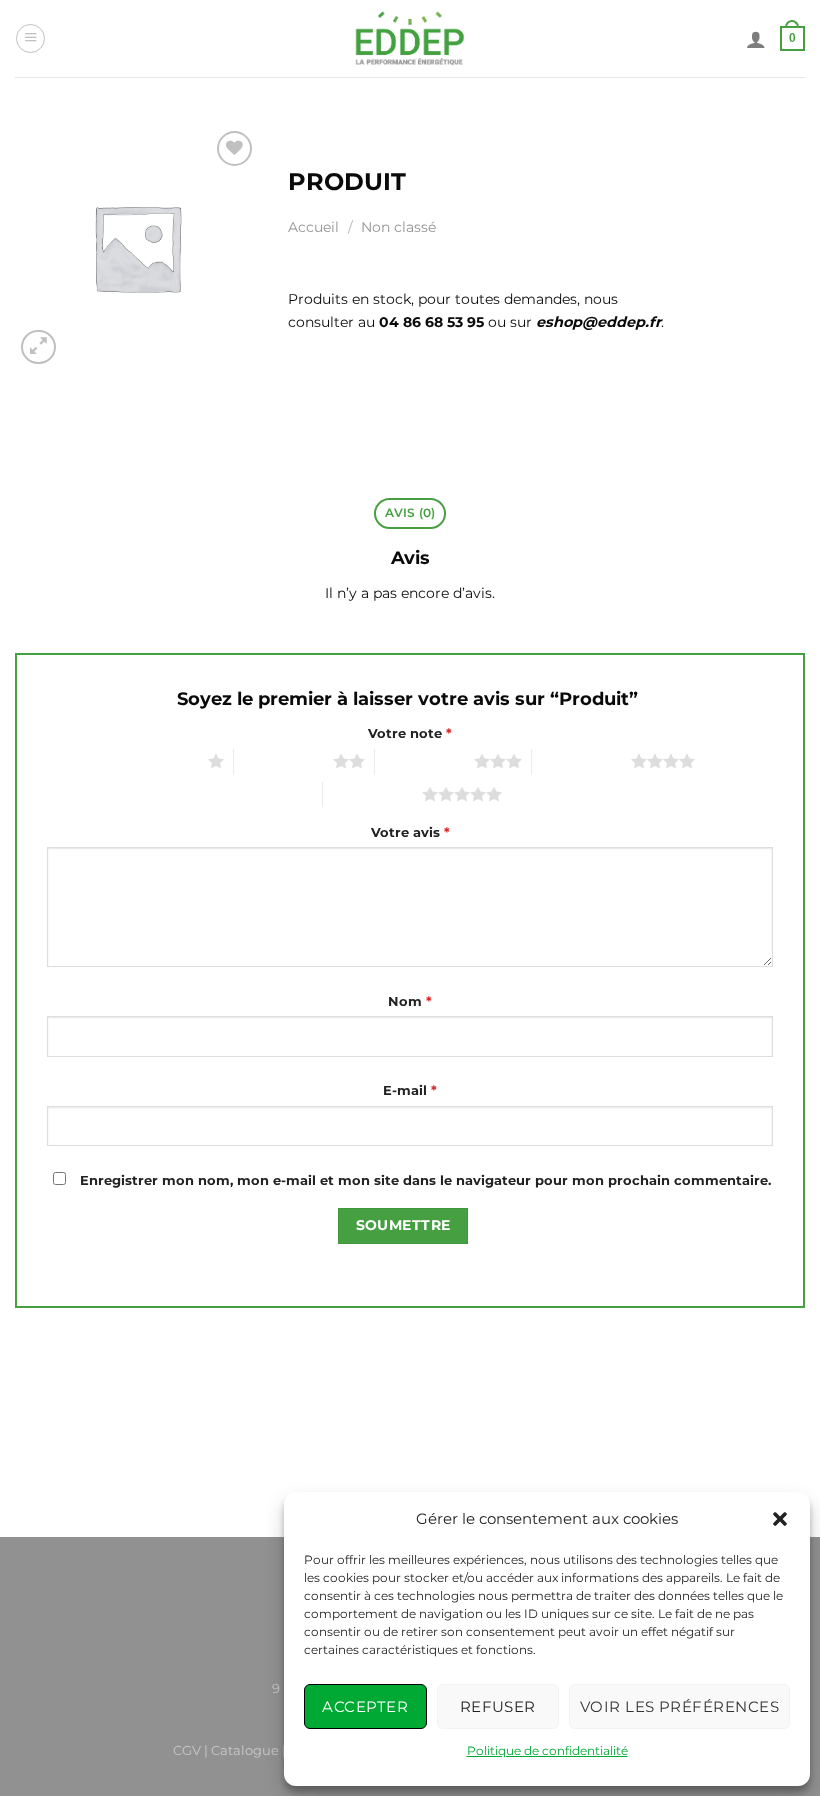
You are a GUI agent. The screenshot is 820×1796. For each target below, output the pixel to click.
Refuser (498, 1706)
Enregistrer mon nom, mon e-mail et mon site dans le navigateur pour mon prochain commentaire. (425, 1180)
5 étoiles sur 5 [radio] (372, 794)
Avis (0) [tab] (410, 513)
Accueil (313, 227)
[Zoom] (38, 347)
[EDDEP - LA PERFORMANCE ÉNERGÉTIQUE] (410, 38)
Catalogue (245, 1750)
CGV (187, 1750)
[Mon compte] (756, 39)
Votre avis (410, 832)
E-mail (410, 1090)
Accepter (365, 1706)
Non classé (398, 227)
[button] (780, 1519)
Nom (410, 1001)
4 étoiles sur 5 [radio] (581, 761)
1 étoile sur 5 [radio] (161, 761)
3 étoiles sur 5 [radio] (424, 761)
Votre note (410, 733)
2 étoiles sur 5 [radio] (283, 761)
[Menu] (30, 38)
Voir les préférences (679, 1706)
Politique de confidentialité (547, 1750)
